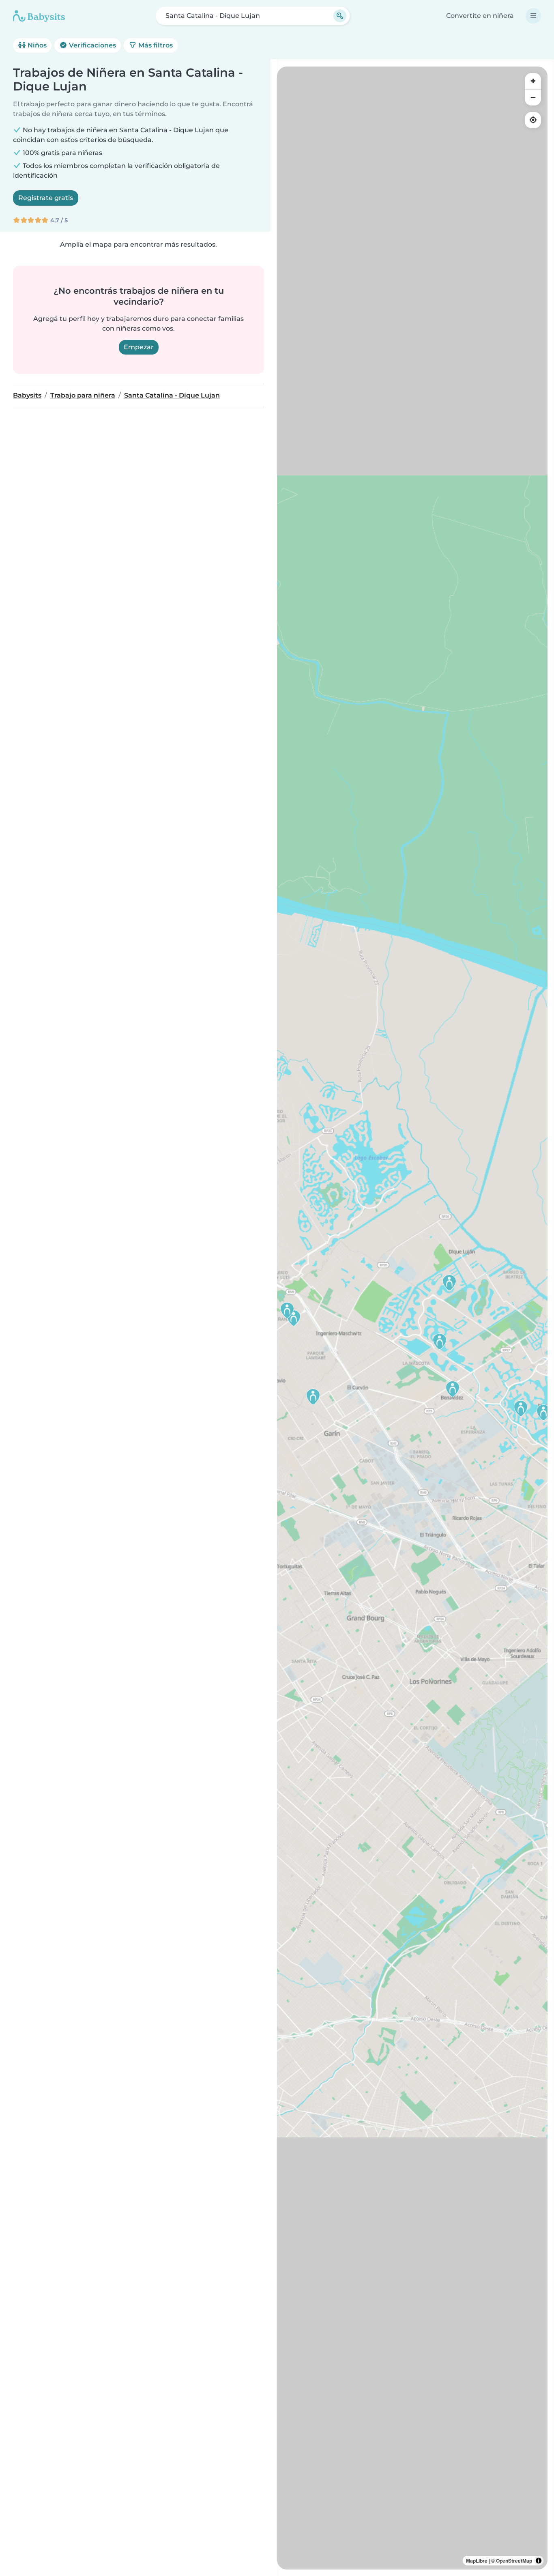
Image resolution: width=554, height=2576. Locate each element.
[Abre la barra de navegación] (533, 16)
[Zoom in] (533, 81)
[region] (412, 1318)
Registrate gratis (46, 198)
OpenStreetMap (514, 2561)
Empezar (139, 347)
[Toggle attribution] (539, 2561)
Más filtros (155, 45)
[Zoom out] (533, 97)
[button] (449, 1283)
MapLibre (477, 2561)
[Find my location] (533, 120)
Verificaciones (92, 45)
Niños (36, 45)
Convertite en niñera (480, 16)
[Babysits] (39, 16)
